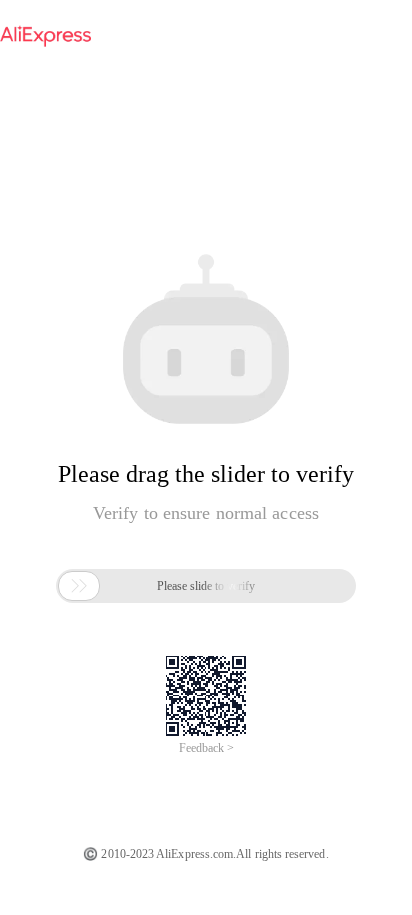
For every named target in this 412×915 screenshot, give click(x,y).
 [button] (79, 586)
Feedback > (206, 748)
